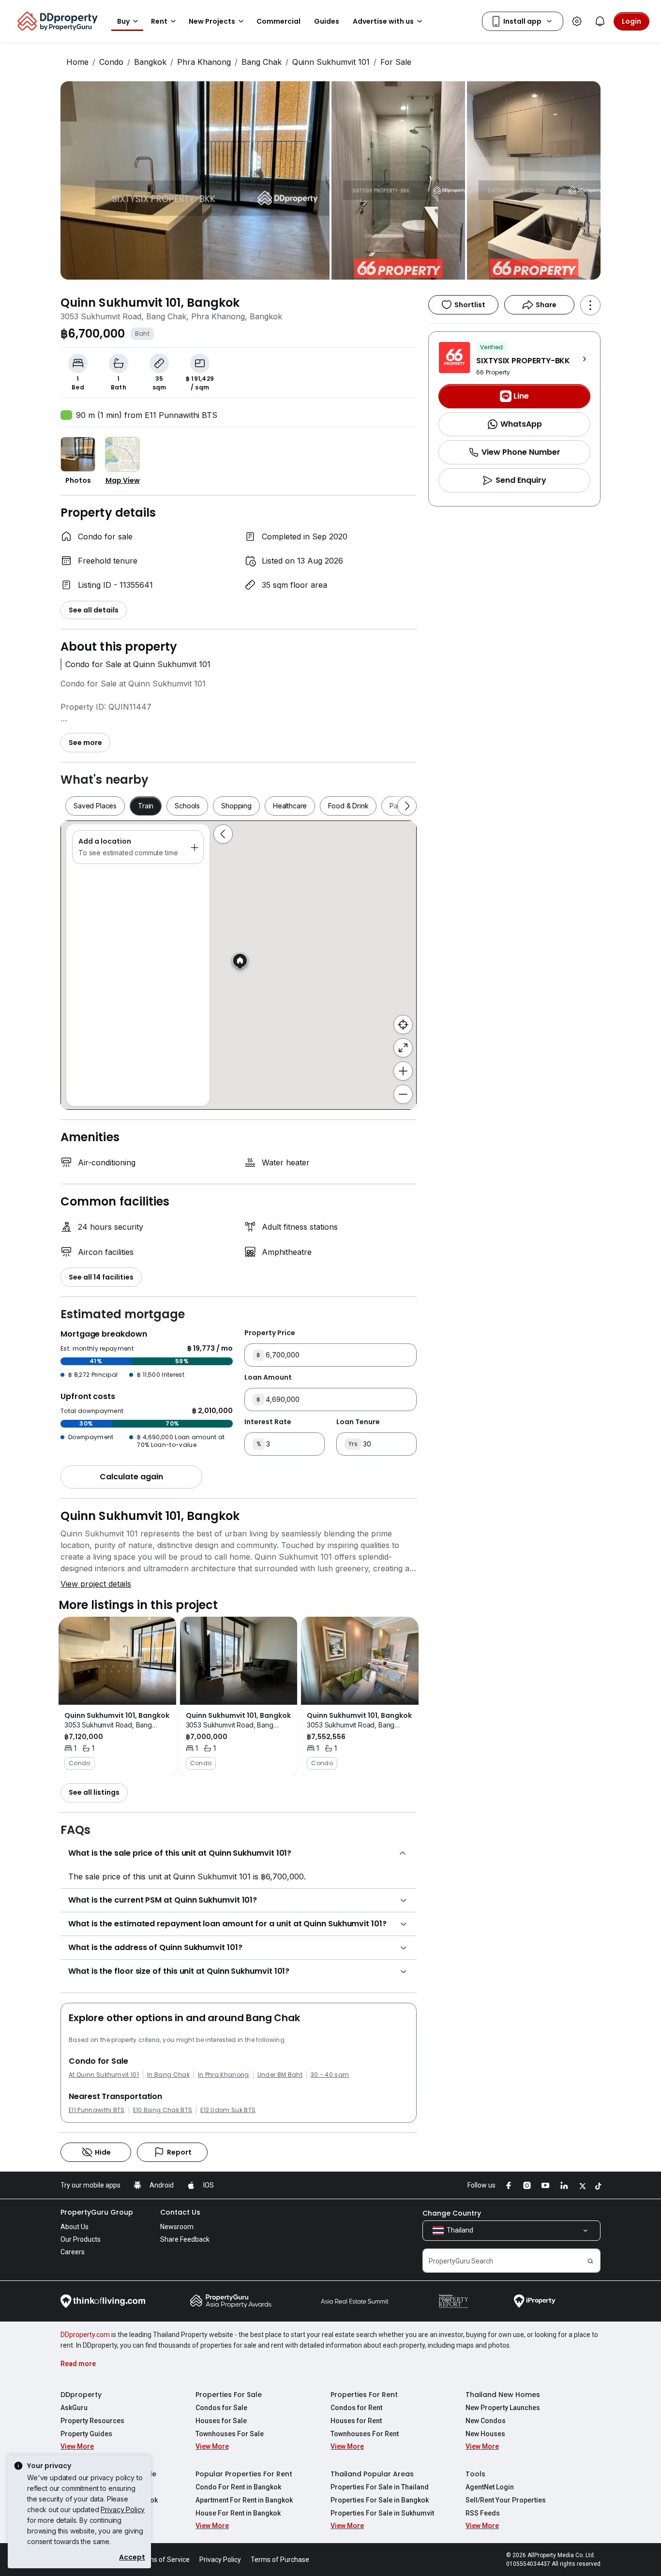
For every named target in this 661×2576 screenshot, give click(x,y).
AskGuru (74, 2408)
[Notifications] (600, 21)
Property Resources (92, 2421)
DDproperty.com (85, 2335)
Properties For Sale (229, 2395)
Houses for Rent (356, 2421)
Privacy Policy (123, 2509)
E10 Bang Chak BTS (163, 2110)
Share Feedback (185, 2239)
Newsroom (177, 2227)
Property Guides (86, 2434)
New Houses (485, 2434)
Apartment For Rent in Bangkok (244, 2500)
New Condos (486, 2421)
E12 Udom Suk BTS (228, 2110)
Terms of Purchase (280, 2560)
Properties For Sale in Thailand (380, 2487)
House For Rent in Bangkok (238, 2513)
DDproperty (81, 2395)
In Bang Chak (168, 2075)
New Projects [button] (212, 21)
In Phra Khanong (224, 2075)
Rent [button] (159, 21)
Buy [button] (123, 21)
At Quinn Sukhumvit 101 (104, 2075)
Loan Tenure (358, 1422)
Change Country (452, 2213)
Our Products (81, 2239)
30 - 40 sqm (330, 2075)
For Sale (396, 62)
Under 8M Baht (280, 2075)
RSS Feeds (483, 2513)
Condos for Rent (356, 2408)
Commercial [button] (278, 21)
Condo (111, 62)
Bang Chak (262, 62)
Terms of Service (164, 2560)
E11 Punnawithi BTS (97, 2110)
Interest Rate (268, 1422)
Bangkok (150, 62)
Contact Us (180, 2212)
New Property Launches (503, 2408)
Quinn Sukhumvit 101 (331, 62)
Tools (475, 2474)
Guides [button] (327, 21)
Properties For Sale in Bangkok (380, 2500)
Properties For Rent (364, 2395)
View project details (96, 1584)
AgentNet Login (490, 2487)
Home (77, 62)
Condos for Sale (221, 2408)
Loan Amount (268, 1377)
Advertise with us (383, 21)
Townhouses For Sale (230, 2434)
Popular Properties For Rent (244, 2474)
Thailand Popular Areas (372, 2474)
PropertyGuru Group (97, 2212)
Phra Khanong (204, 62)
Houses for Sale (221, 2421)
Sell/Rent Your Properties (506, 2500)
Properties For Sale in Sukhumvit (382, 2513)
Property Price (270, 1333)
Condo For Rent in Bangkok (238, 2487)
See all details (94, 610)
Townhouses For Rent (365, 2434)
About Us (75, 2227)
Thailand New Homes (503, 2395)
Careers (73, 2252)
